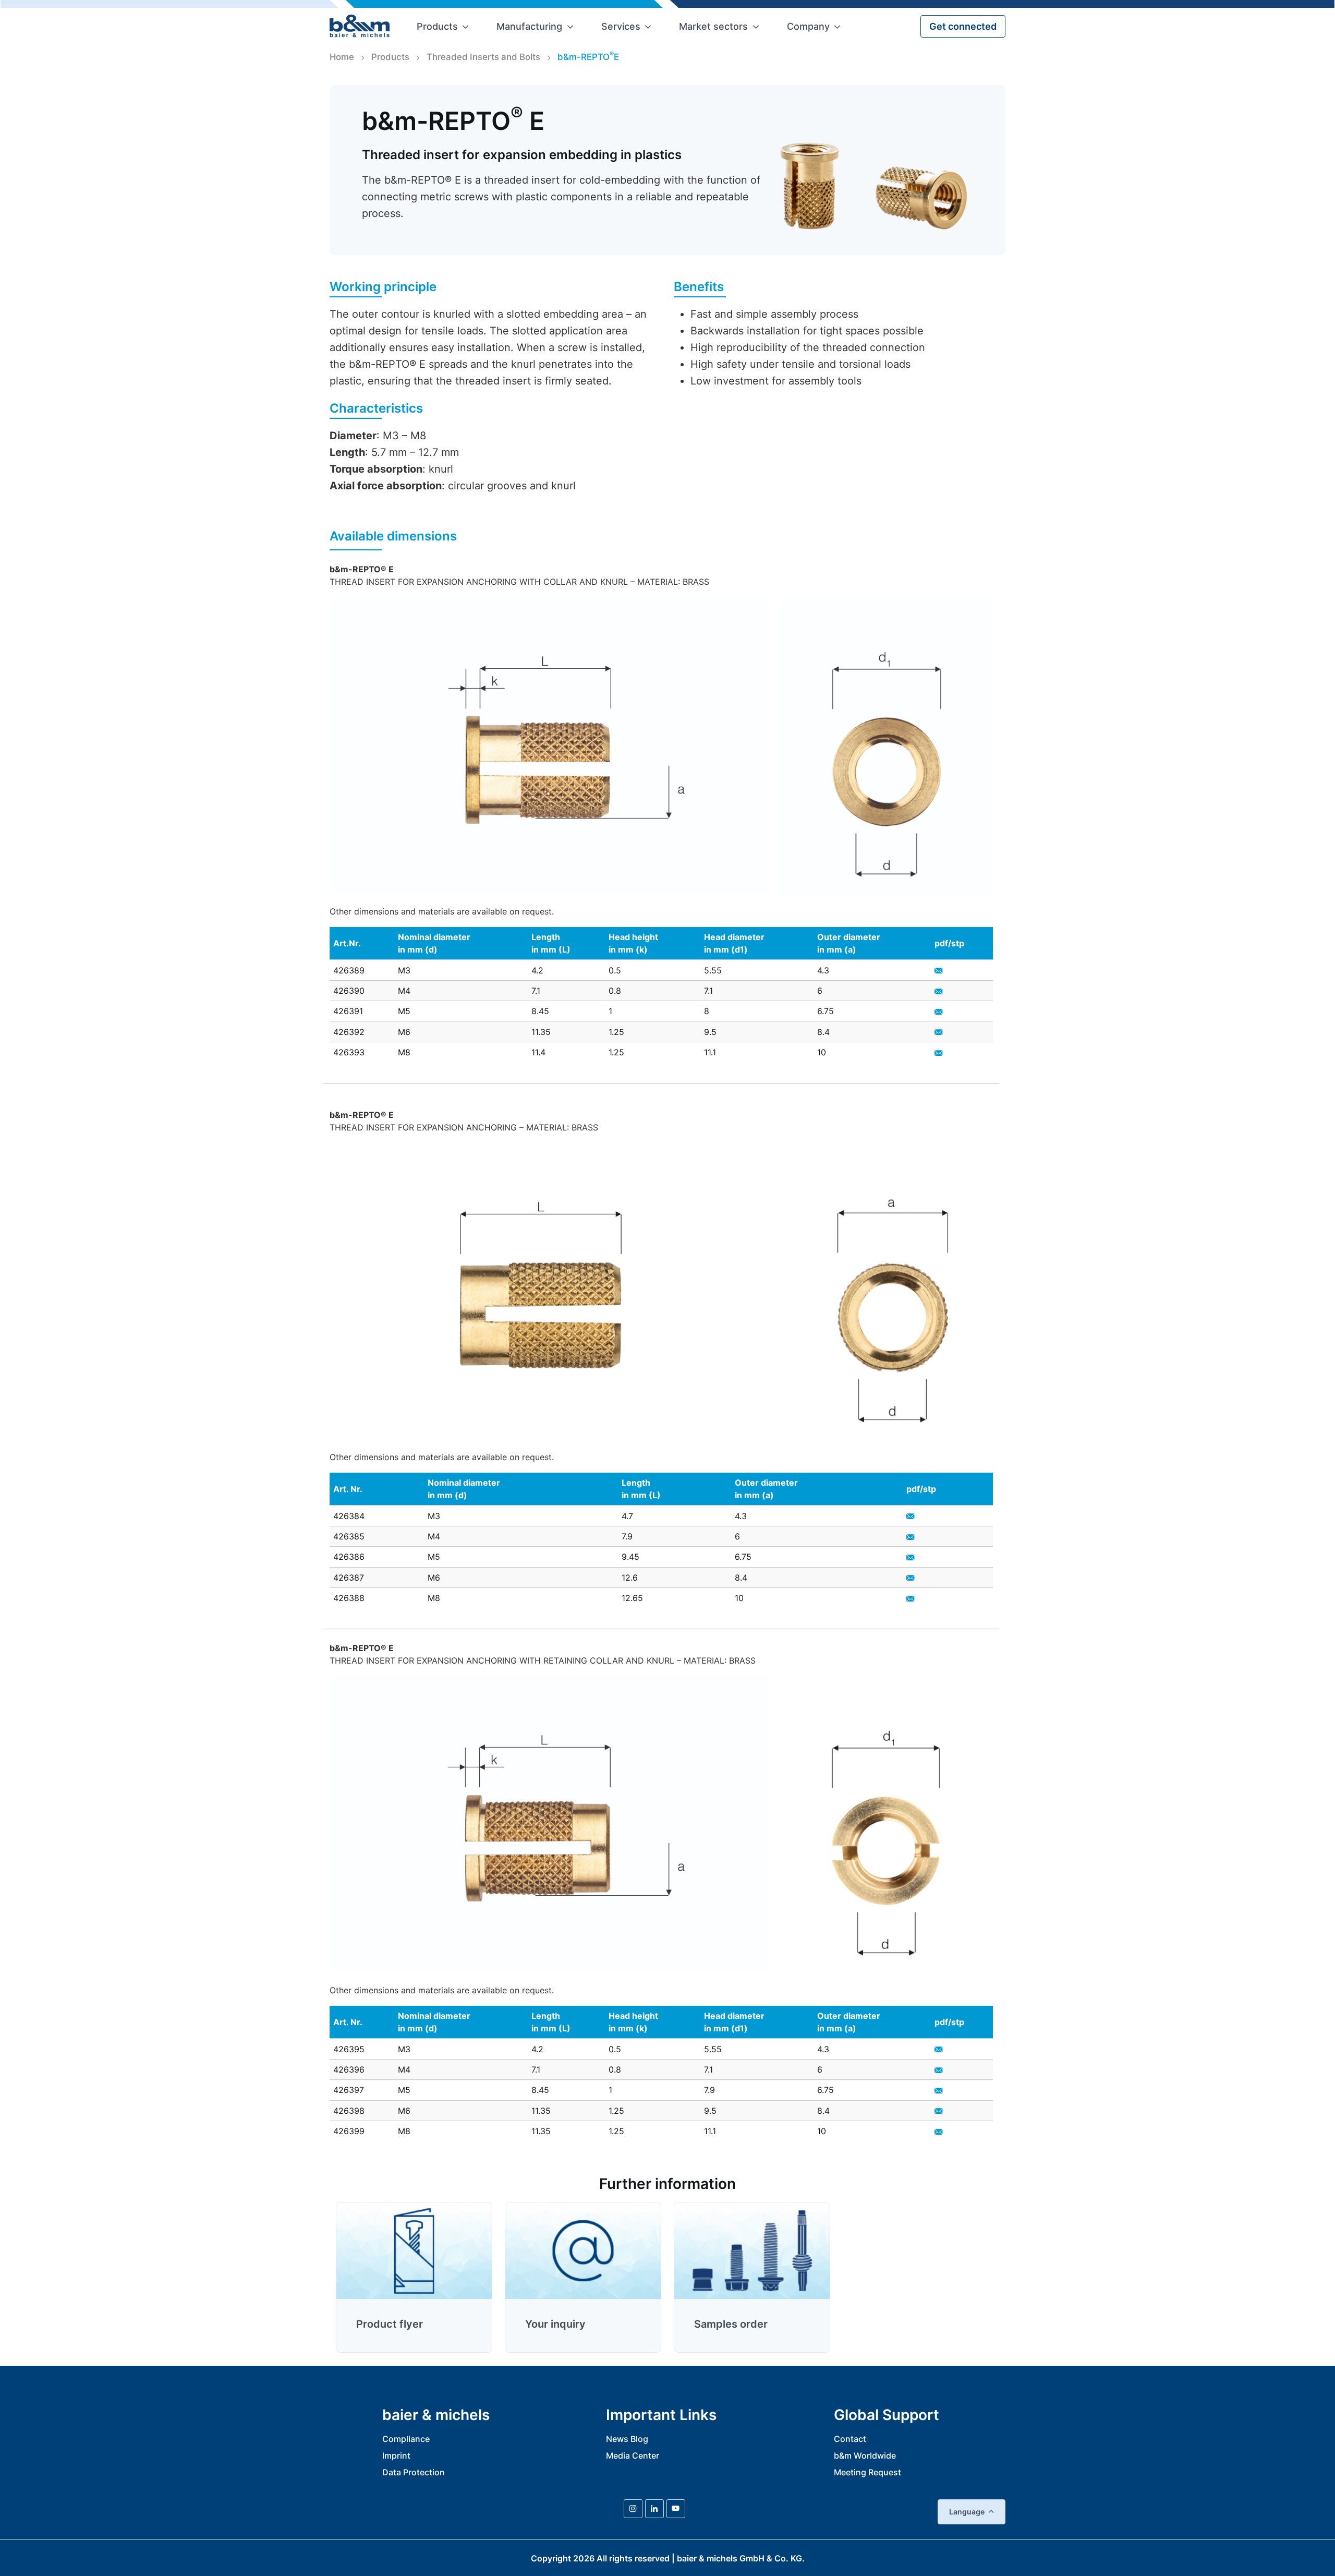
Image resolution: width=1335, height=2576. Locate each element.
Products (437, 26)
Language (967, 2512)
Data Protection (414, 2472)
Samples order (731, 2324)
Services (621, 26)
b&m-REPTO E (588, 56)
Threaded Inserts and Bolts (483, 57)
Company (808, 26)
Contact (850, 2439)
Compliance (406, 2439)
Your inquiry (555, 2324)
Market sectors (713, 26)
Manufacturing (529, 26)
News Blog (627, 2439)
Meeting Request (867, 2472)
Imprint (396, 2455)
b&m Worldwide (865, 2455)
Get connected (963, 26)
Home (342, 57)
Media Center (633, 2455)
